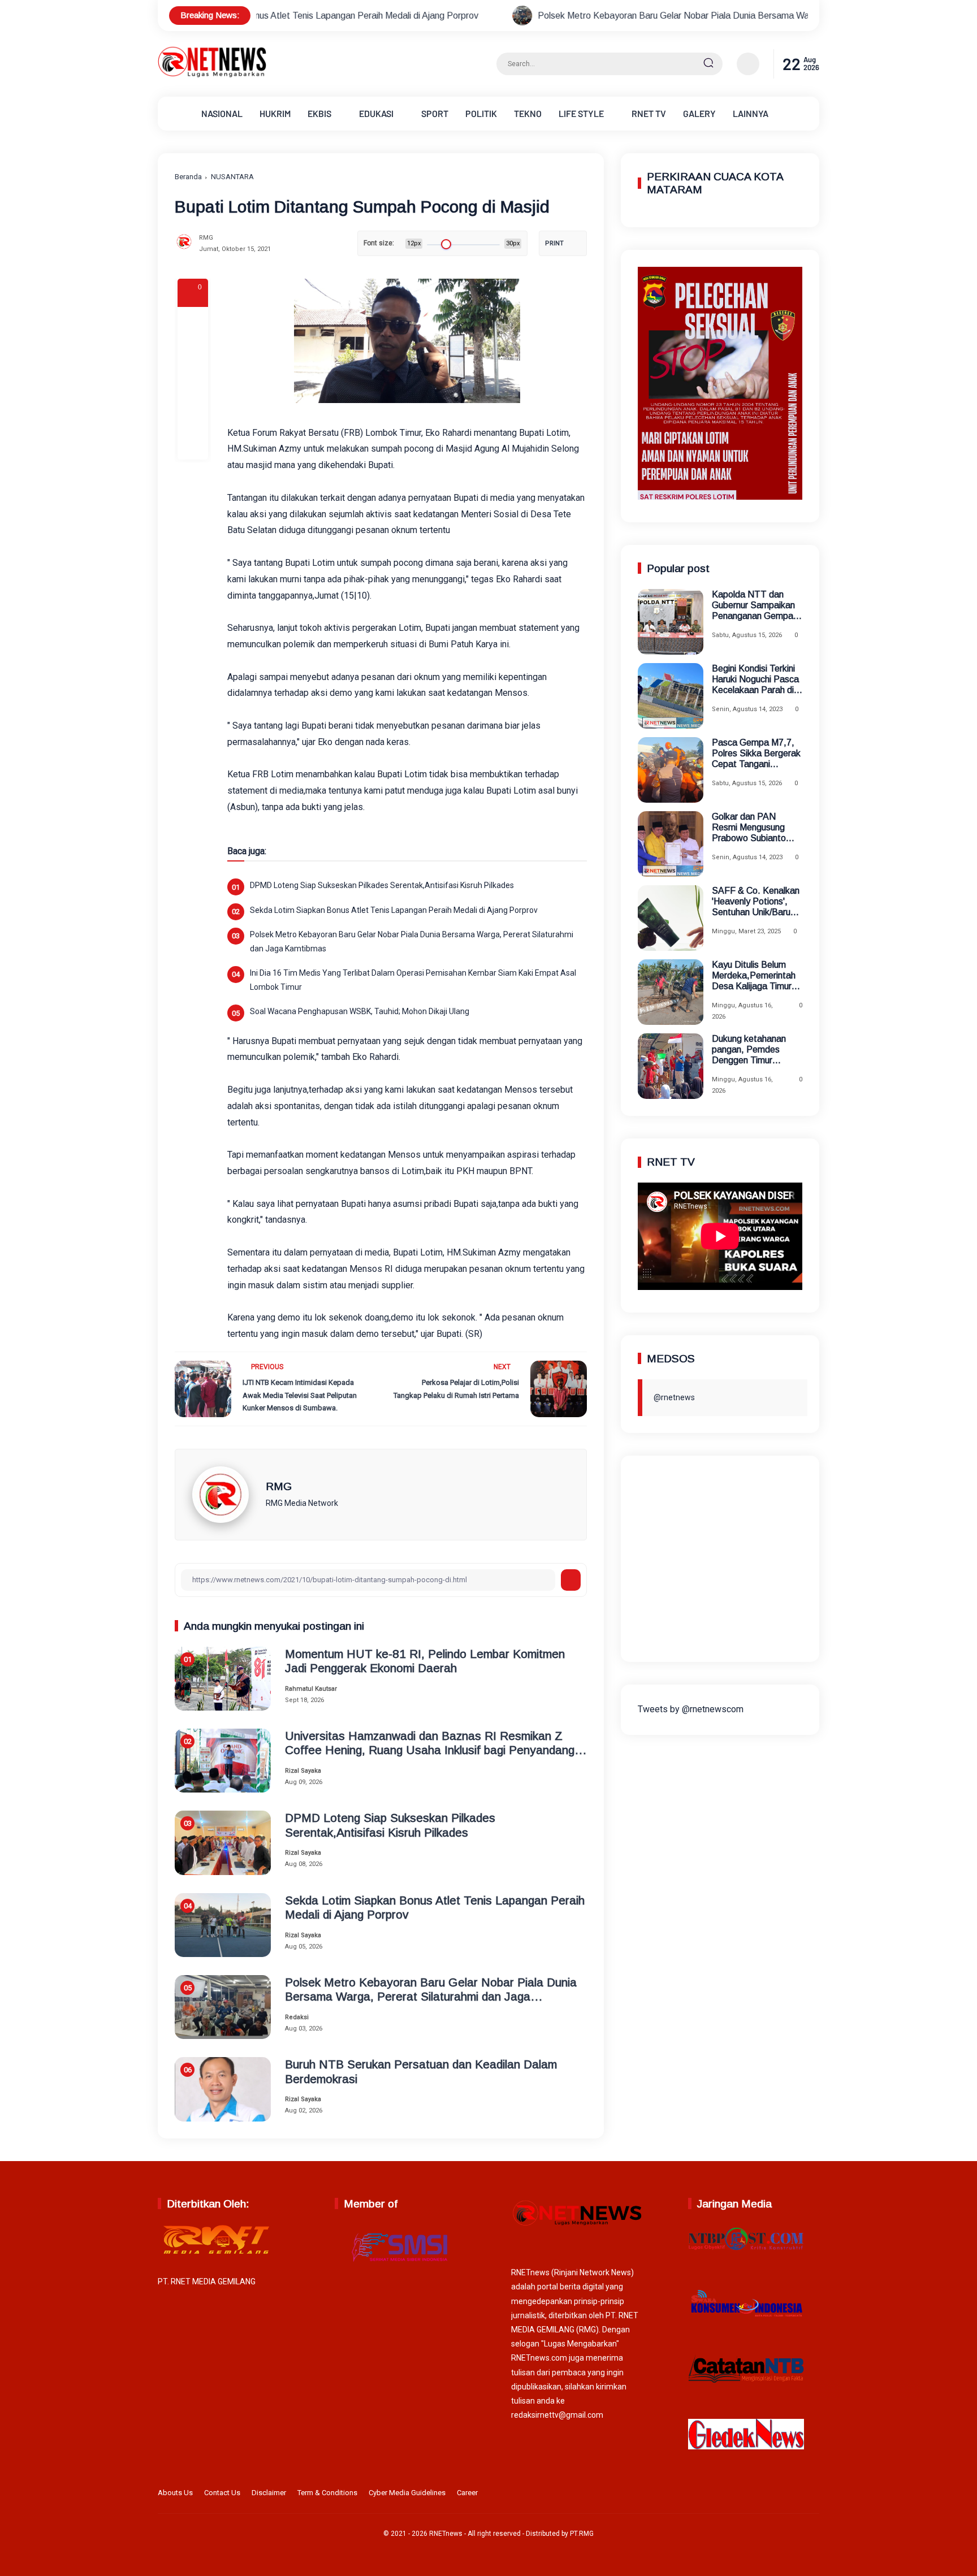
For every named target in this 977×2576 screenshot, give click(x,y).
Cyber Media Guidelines (407, 2493)
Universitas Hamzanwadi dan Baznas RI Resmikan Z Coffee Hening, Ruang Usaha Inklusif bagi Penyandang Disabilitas (430, 1743)
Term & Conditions (327, 2493)
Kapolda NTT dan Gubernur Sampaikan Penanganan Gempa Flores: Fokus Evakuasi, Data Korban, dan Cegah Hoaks (753, 606)
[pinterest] (193, 444)
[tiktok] (794, 2495)
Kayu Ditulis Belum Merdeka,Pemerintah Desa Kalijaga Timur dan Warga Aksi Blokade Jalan (754, 976)
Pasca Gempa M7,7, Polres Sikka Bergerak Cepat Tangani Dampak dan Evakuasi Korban (756, 754)
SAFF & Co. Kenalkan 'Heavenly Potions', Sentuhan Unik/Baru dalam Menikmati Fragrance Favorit (756, 902)
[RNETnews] (212, 75)
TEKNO (528, 113)
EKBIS (319, 113)
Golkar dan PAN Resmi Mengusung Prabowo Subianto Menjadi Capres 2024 (754, 828)
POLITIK (481, 113)
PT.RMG (582, 2534)
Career (467, 2493)
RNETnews (446, 2534)
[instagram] (777, 2495)
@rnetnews (674, 1397)
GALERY (699, 113)
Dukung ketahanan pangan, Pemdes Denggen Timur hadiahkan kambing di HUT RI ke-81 (754, 1050)
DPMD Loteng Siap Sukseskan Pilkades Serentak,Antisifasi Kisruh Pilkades (382, 885)
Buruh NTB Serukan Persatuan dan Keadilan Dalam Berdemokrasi (421, 2071)
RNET (649, 113)
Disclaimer (269, 2493)
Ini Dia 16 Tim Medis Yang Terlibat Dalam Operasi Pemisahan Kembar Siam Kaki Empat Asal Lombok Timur (413, 980)
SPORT (435, 113)
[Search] (708, 64)
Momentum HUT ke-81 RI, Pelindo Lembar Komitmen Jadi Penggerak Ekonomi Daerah (425, 1661)
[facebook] (193, 322)
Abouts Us (175, 2493)
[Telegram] (193, 383)
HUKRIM (275, 113)
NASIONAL (222, 113)
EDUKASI (376, 113)
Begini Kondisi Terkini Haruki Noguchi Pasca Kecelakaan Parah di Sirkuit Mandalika (755, 680)
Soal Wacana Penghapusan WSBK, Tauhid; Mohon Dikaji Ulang (360, 1011)
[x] (193, 353)
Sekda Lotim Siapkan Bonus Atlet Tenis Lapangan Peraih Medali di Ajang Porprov (394, 910)
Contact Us (222, 2493)
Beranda (188, 177)
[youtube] (812, 2495)
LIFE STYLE (581, 113)
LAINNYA (751, 113)
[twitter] (759, 2495)
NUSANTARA (232, 177)
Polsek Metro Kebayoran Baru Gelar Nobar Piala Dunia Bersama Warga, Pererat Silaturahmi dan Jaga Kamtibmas (632, 16)
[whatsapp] (193, 414)
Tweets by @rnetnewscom (691, 1709)
